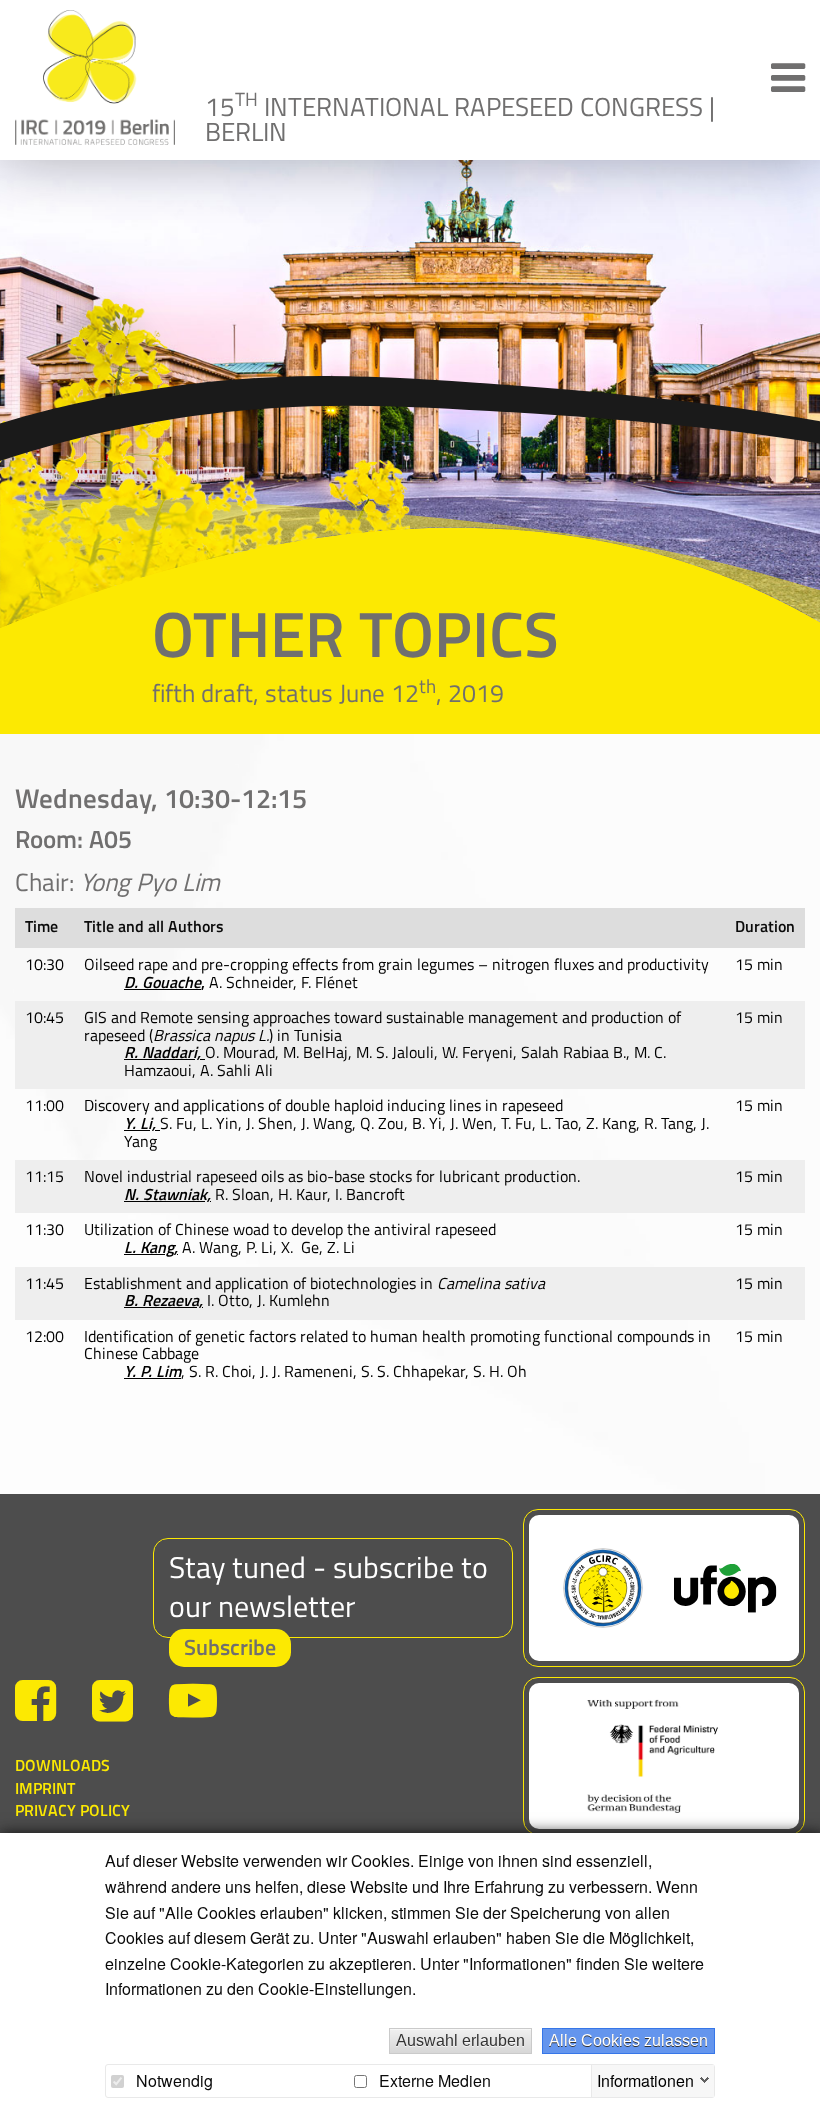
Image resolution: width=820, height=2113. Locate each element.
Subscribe (230, 1647)
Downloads (62, 1765)
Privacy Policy (72, 1810)
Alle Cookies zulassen (628, 2040)
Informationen (645, 2078)
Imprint (45, 1788)
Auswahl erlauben (460, 2040)
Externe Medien (433, 2081)
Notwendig (172, 2081)
